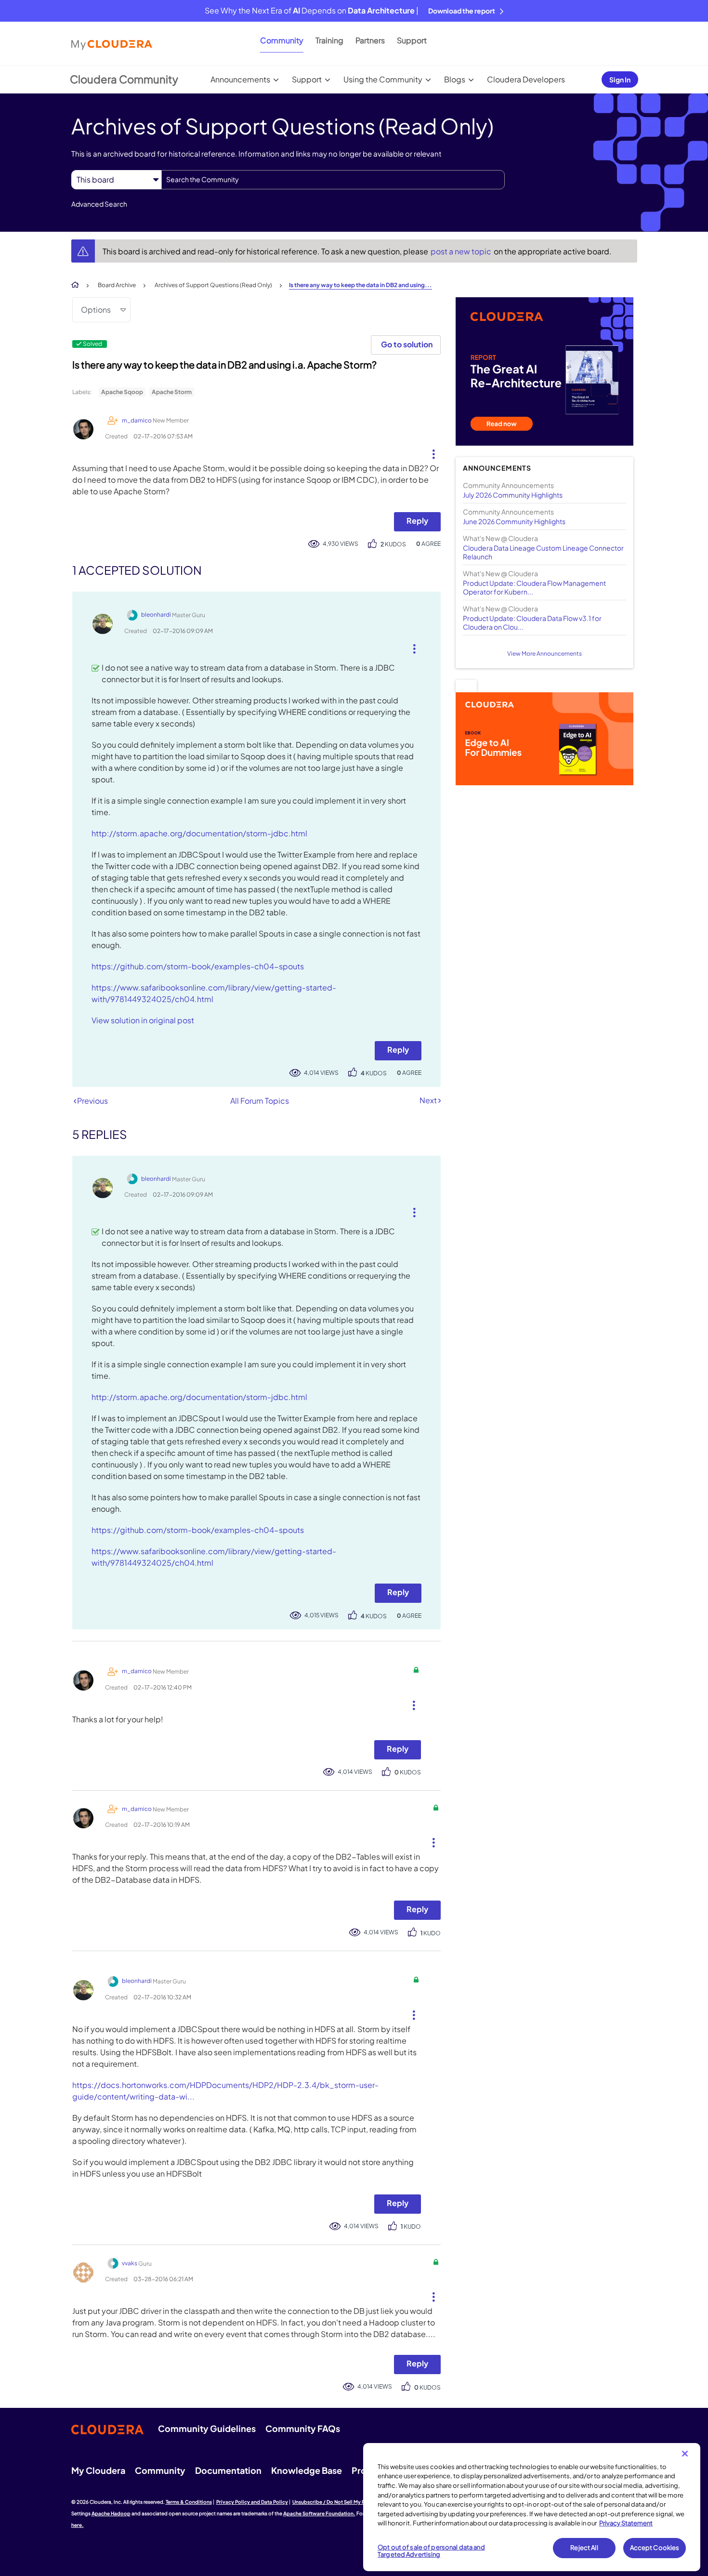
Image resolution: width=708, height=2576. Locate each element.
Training (329, 40)
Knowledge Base (307, 2470)
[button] (430, 452)
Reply (417, 521)
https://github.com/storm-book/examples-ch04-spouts (198, 966)
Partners (370, 40)
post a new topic (462, 251)
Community (282, 40)
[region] (532, 2507)
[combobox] (333, 180)
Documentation (228, 2470)
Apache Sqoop (122, 392)
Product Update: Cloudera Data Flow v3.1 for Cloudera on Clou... (532, 622)
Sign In (620, 79)
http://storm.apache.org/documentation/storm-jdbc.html (199, 833)
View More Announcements (544, 654)
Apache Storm (172, 392)
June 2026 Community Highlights (514, 521)
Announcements (240, 79)
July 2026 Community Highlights (513, 495)
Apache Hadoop (111, 2513)
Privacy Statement (626, 2523)
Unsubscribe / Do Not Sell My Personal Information (352, 2502)
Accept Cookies (655, 2548)
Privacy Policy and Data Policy (252, 2502)
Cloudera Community (124, 79)
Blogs (455, 79)
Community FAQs (303, 2428)
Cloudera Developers (526, 79)
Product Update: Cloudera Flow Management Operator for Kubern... (534, 587)
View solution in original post (143, 1020)
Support (412, 40)
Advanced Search (99, 204)
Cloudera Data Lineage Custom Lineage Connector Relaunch (543, 552)
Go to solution (407, 344)
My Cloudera (98, 2470)
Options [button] (96, 310)
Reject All (584, 2548)
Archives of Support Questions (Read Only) (213, 285)
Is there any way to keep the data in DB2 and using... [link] (361, 285)
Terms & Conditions (189, 2502)
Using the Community (383, 79)
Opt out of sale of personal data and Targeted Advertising (431, 2551)
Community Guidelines (207, 2428)
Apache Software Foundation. (319, 2513)
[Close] (685, 2454)
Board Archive (117, 285)
